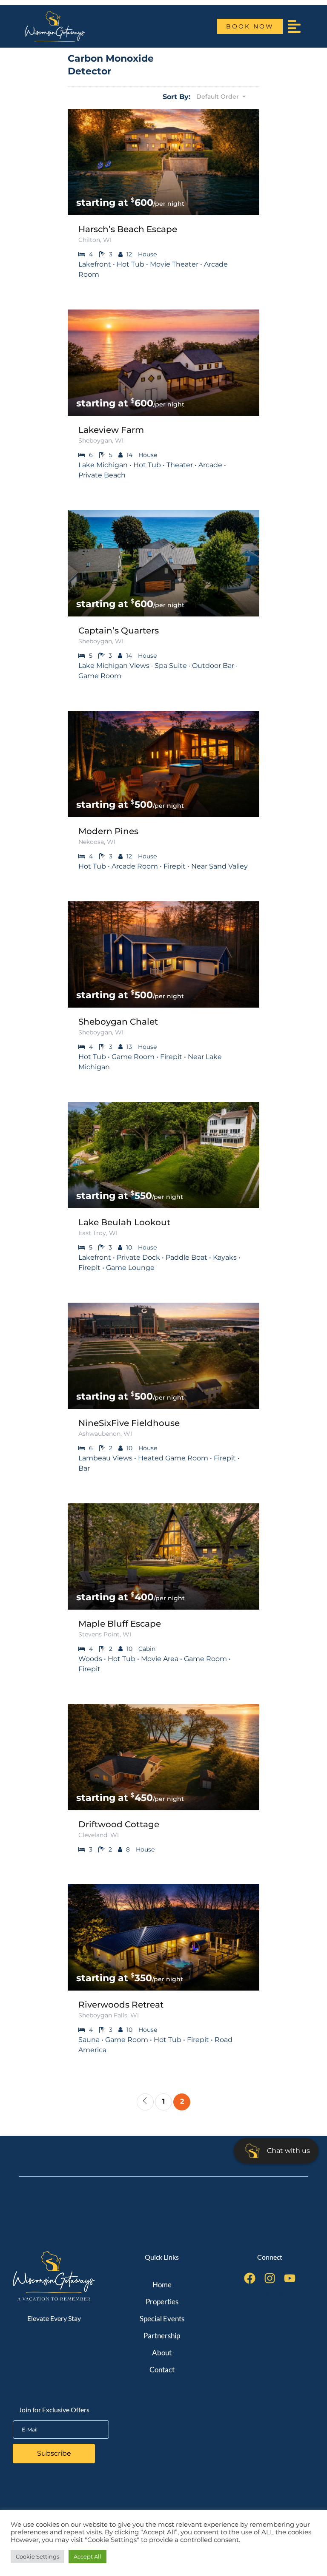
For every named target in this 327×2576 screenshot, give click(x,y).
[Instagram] (270, 2278)
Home (162, 2285)
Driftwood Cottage (119, 1824)
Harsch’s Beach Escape (128, 229)
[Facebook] (250, 2278)
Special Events (162, 2319)
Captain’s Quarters (119, 631)
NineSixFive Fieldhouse (129, 1423)
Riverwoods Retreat (121, 2005)
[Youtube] (290, 2278)
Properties (162, 2302)
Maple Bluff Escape (120, 1624)
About (162, 2353)
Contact (162, 2370)
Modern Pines (108, 831)
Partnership (162, 2336)
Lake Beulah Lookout (124, 1222)
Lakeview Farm (111, 430)
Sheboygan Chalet (118, 1022)
